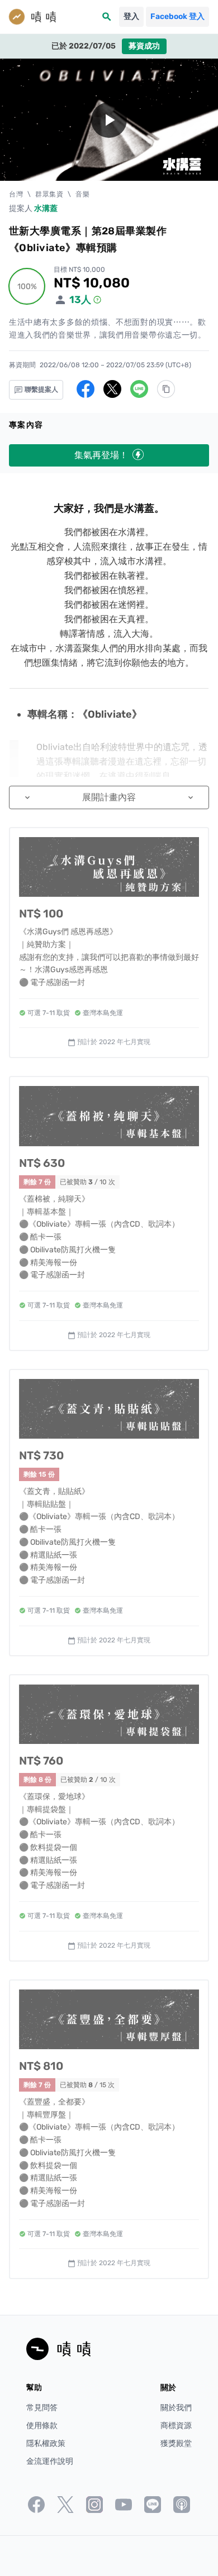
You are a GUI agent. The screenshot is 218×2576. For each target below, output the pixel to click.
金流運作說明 (50, 2461)
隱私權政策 (46, 2443)
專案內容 (26, 425)
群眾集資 (49, 194)
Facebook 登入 (177, 16)
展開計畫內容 (109, 797)
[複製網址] (166, 389)
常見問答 (42, 2408)
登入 (131, 16)
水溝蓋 (46, 208)
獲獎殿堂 (176, 2443)
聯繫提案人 (41, 390)
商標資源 (176, 2426)
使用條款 (42, 2426)
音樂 (82, 194)
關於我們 (176, 2408)
